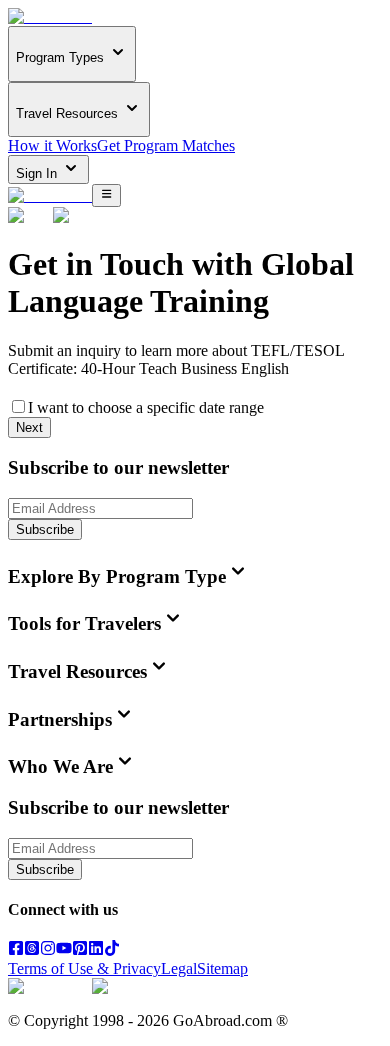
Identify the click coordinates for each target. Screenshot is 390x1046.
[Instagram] (48, 950)
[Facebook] (16, 950)
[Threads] (32, 950)
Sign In (38, 173)
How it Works (52, 145)
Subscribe (45, 529)
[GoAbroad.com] (50, 16)
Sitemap (222, 968)
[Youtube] (64, 950)
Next (29, 427)
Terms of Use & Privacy (84, 968)
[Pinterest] (80, 950)
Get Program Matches (166, 145)
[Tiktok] (112, 950)
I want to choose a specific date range (146, 407)
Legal (179, 968)
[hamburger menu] (106, 195)
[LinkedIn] (96, 950)
